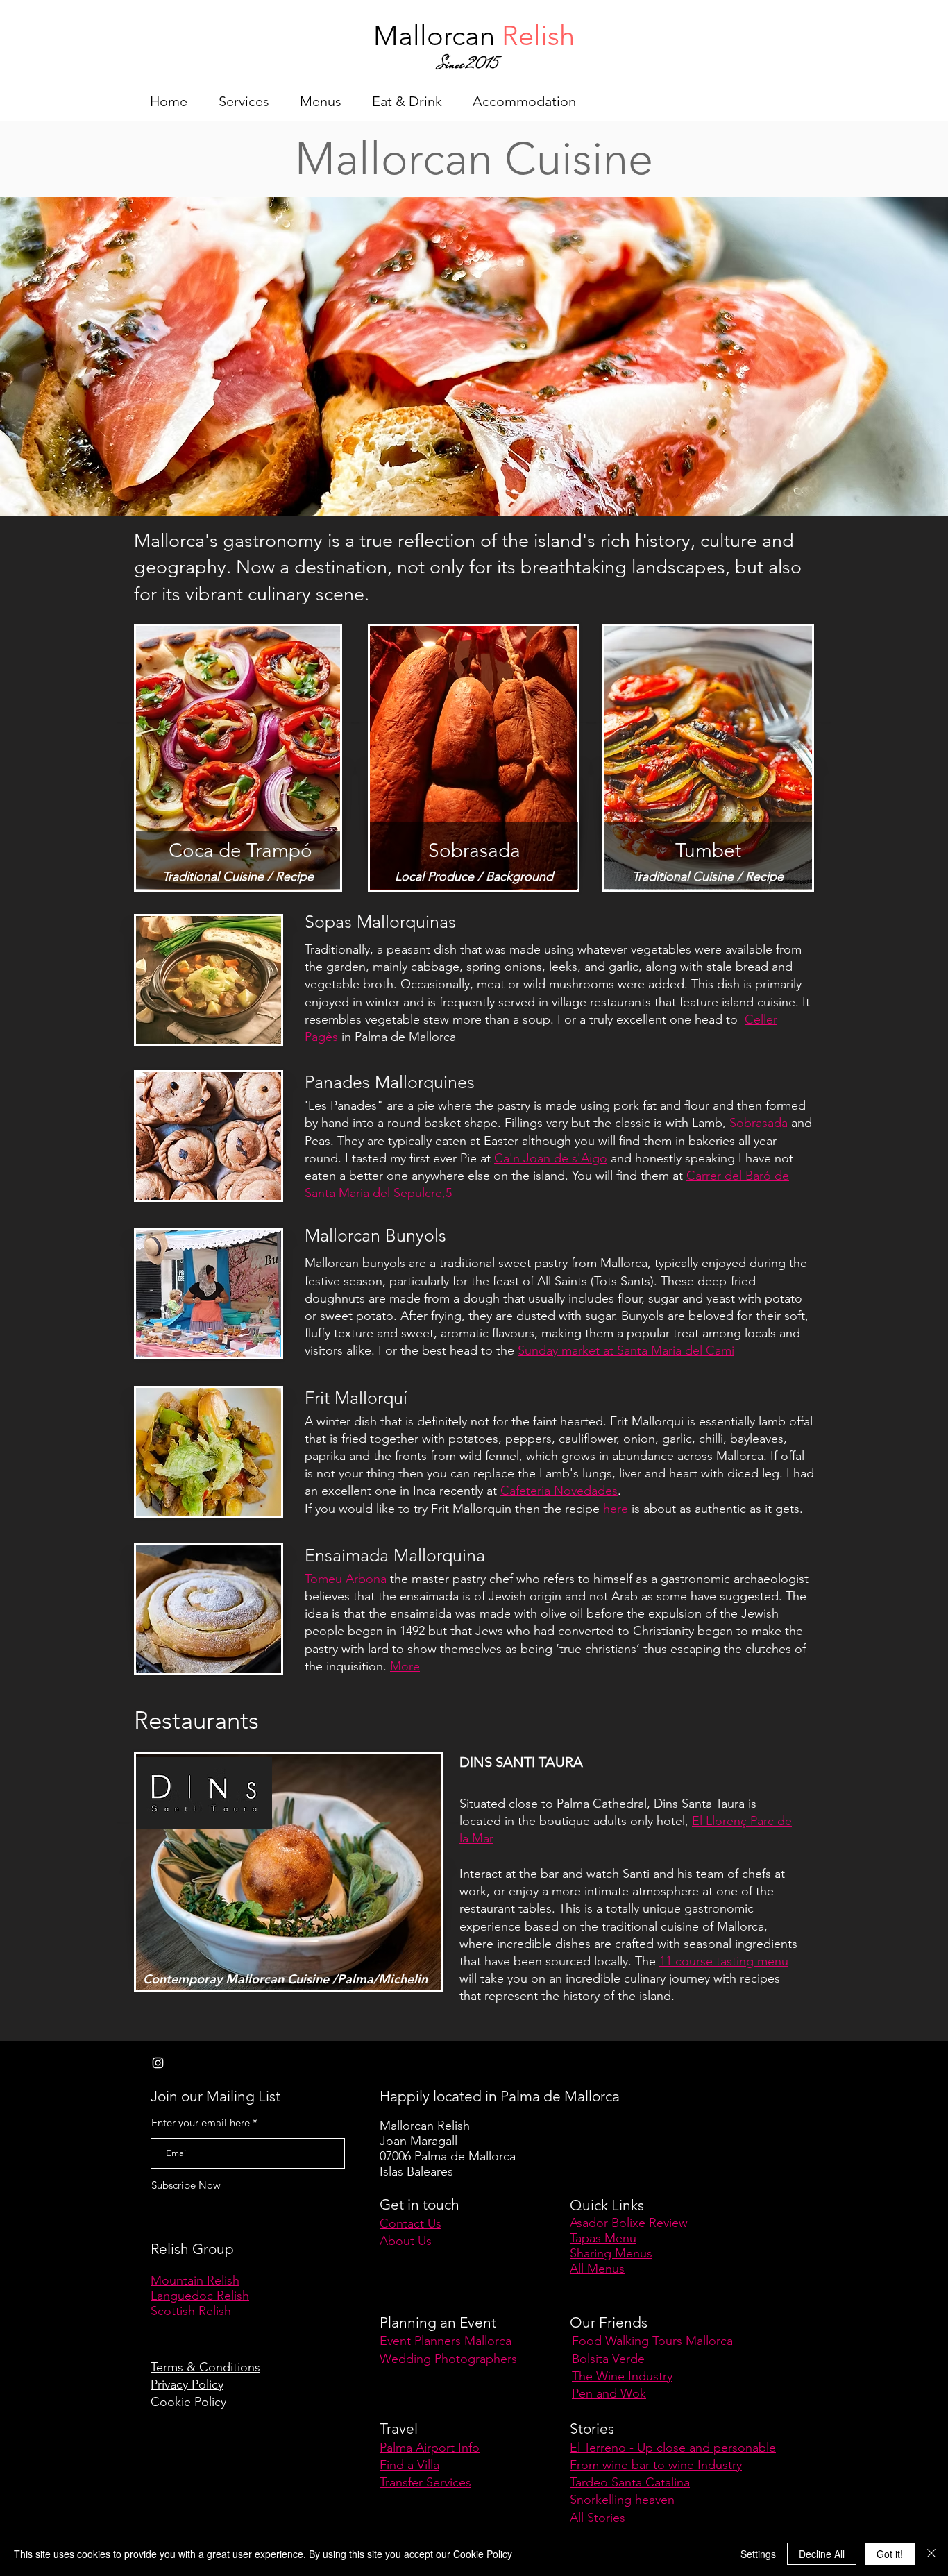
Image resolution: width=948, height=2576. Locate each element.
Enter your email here (201, 2122)
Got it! (890, 2554)
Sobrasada (759, 1123)
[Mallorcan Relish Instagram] (158, 2063)
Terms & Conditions (205, 2367)
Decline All (822, 2554)
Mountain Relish (195, 2280)
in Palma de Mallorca (399, 1037)
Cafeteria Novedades (559, 1491)
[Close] (931, 2554)
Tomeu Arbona (346, 1579)
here (616, 1509)
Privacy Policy (187, 2384)
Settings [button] (758, 2554)
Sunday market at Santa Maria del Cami (626, 1350)
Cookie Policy (188, 2402)
